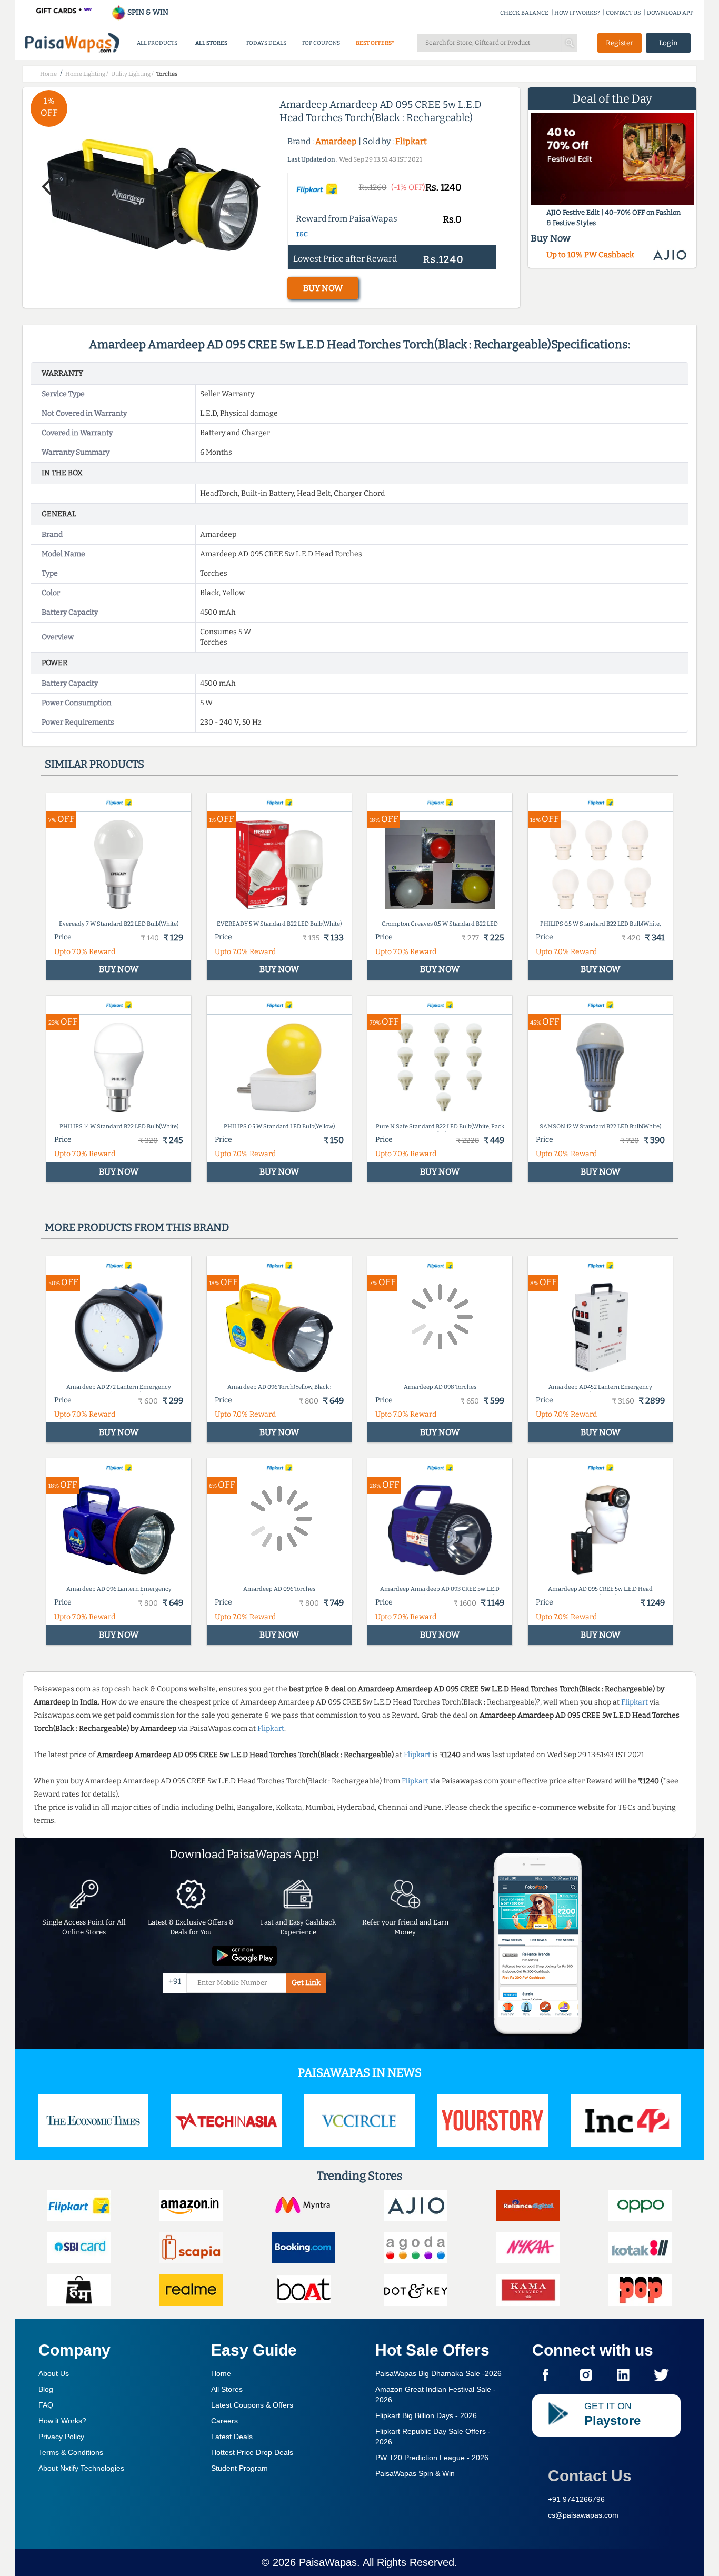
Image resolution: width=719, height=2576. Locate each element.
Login (668, 43)
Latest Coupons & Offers (252, 2405)
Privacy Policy (61, 2437)
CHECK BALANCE (524, 13)
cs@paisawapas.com (583, 2515)
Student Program (239, 2468)
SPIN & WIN (147, 12)
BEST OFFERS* (375, 43)
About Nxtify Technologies (81, 2468)
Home (221, 2373)
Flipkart (411, 141)
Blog (46, 2389)
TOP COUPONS (321, 43)
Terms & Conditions (71, 2452)
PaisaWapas (328, 2562)
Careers (224, 2421)
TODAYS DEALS (266, 43)
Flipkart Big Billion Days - (426, 2415)
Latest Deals (232, 2437)
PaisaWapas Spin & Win (415, 2473)
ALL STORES (211, 43)
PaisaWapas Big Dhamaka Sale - (438, 2373)
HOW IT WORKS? (577, 13)
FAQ (46, 2405)
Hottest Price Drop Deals (252, 2452)
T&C (302, 234)
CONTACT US (623, 13)
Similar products (94, 764)
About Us (54, 2373)
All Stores (227, 2389)
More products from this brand (137, 1227)
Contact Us (590, 2476)
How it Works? (62, 2421)
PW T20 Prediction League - (432, 2458)
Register (620, 43)
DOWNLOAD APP (670, 13)
